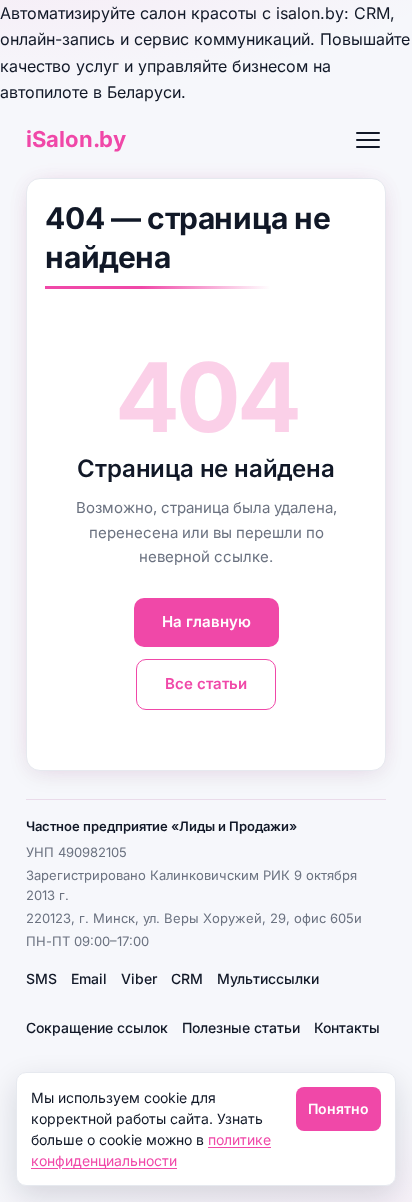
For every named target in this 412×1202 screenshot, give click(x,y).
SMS (41, 978)
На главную (206, 621)
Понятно (338, 1108)
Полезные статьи (241, 1027)
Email (89, 978)
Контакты (347, 1027)
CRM (187, 978)
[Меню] (368, 140)
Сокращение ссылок (97, 1027)
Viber (139, 978)
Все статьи (206, 683)
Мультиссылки (268, 978)
